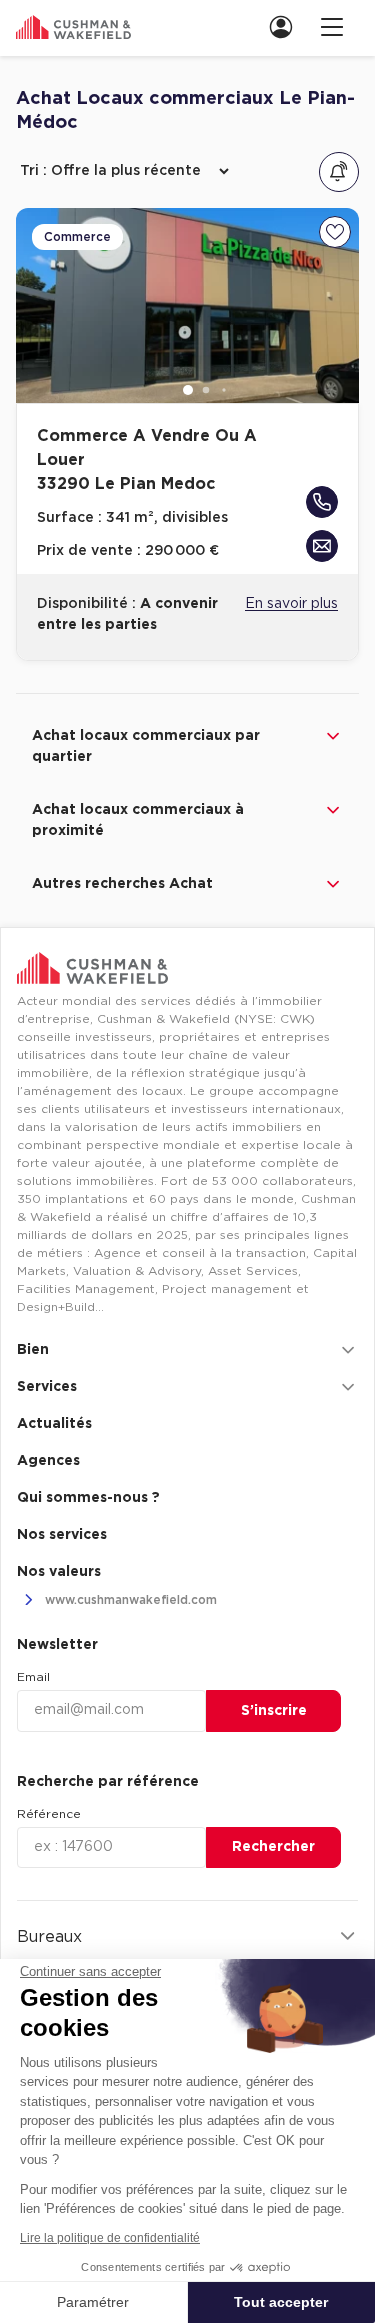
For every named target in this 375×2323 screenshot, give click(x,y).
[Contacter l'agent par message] (322, 546)
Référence (49, 1814)
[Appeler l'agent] (322, 502)
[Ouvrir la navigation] (332, 26)
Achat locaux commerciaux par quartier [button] (146, 746)
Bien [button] (33, 1350)
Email (33, 1677)
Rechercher (273, 1847)
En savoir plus (291, 604)
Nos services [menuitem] (62, 1535)
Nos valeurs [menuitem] (59, 1572)
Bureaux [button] (49, 1937)
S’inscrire (274, 1711)
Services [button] (47, 1387)
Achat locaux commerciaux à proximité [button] (138, 820)
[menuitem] (287, 26)
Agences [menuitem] (48, 1461)
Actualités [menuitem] (54, 1424)
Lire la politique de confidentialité (110, 2238)
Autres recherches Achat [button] (122, 884)
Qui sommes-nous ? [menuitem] (88, 1498)
